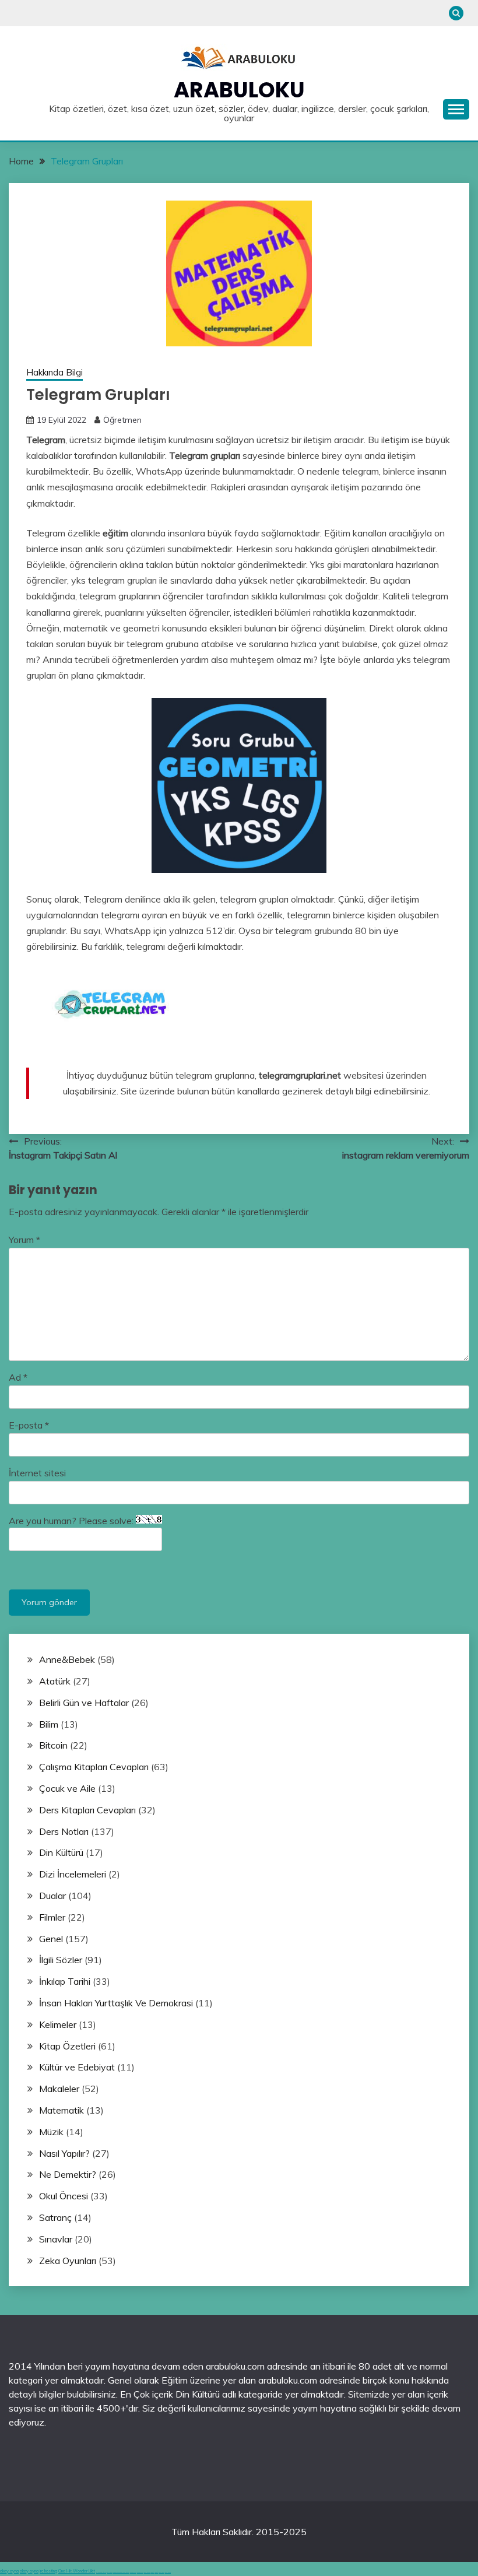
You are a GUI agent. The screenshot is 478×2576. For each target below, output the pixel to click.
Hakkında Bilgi (55, 372)
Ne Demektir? (68, 2174)
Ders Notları (64, 1831)
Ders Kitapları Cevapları (87, 1810)
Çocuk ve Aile (67, 1788)
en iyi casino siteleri (101, 2572)
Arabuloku (239, 90)
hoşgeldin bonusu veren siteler (121, 2572)
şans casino (147, 2572)
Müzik (51, 2132)
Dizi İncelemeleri (73, 1874)
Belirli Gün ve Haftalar (84, 1703)
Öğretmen (122, 420)
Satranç (55, 2217)
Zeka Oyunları (68, 2261)
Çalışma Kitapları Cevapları (94, 1767)
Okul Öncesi (64, 2196)
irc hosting (48, 2571)
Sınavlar (56, 2239)
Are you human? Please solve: (72, 1521)
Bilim (49, 1724)
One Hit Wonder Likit (77, 2571)
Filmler (52, 1917)
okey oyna (9, 2571)
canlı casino (110, 2572)
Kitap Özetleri (67, 2046)
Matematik (61, 2110)
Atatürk (55, 1681)
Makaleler (59, 2089)
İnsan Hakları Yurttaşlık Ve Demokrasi (116, 2003)
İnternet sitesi (37, 1473)
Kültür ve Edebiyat (77, 2067)
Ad (18, 1377)
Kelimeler (58, 2024)
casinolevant (133, 2572)
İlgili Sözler (61, 1960)
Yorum (24, 1240)
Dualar (52, 1896)
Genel (51, 1939)
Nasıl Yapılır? (64, 2153)
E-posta (29, 1425)
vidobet (152, 2572)
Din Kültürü (61, 1852)
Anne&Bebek (67, 1659)
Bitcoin (53, 1745)
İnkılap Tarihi (65, 1981)
